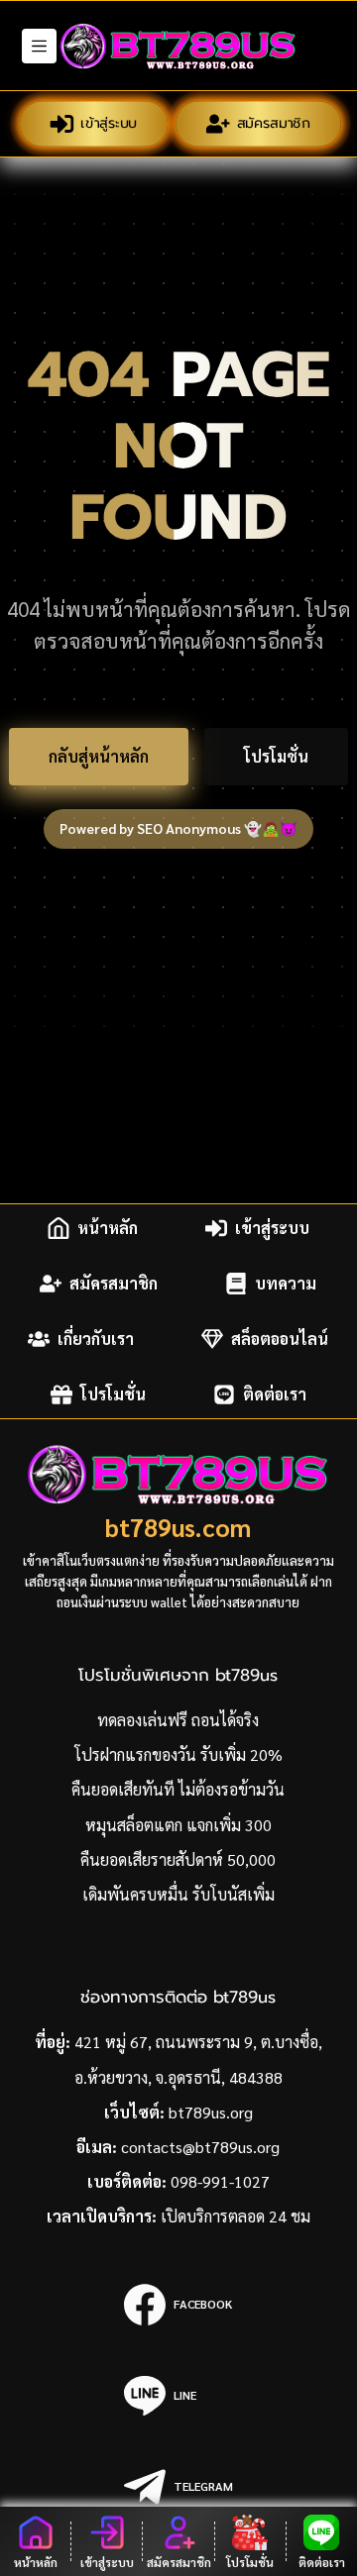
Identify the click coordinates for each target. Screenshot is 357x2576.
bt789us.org (211, 2112)
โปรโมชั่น (276, 756)
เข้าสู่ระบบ (109, 123)
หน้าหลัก (108, 1228)
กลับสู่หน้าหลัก (99, 756)
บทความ (286, 1283)
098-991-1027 (220, 2181)
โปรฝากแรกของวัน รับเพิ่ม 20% (178, 1754)
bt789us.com (178, 1527)
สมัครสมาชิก (274, 123)
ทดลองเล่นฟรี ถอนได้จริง (178, 1720)
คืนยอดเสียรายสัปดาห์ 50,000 (178, 1859)
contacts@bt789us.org (200, 2147)
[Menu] (39, 46)
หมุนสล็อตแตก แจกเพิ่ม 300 (178, 1825)
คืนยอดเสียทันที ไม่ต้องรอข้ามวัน (178, 1789)
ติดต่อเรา (275, 1394)
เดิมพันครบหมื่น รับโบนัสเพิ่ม (178, 1894)
